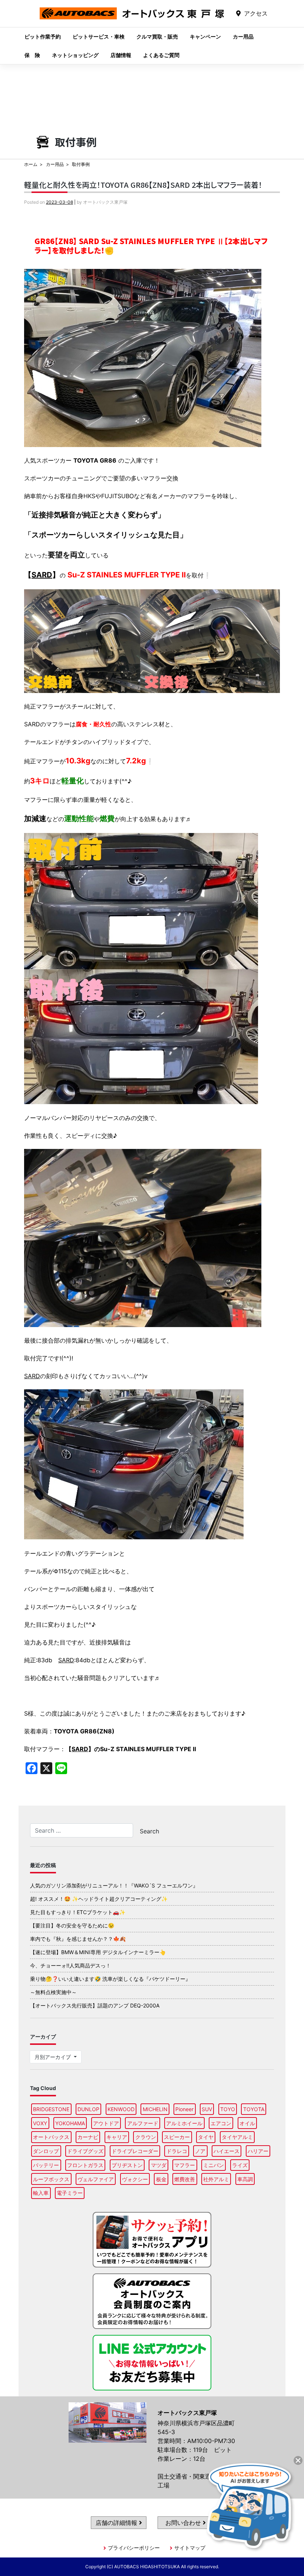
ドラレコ (177, 2151)
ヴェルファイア (96, 2179)
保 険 (32, 55)
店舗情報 (121, 55)
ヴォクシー (135, 2179)
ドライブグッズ (85, 2151)
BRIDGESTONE (51, 2109)
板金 (161, 2179)
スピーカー (177, 2137)
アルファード (143, 2123)
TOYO (228, 2109)
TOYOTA (254, 2109)
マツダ (159, 2165)
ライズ (240, 2165)
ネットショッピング (75, 55)
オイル (247, 2123)
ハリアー (258, 2151)
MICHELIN (155, 2109)
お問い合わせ (184, 2523)
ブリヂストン (127, 2165)
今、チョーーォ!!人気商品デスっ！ (70, 1965)
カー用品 (243, 36)
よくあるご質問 (161, 55)
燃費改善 (185, 2179)
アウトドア (106, 2123)
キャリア (117, 2137)
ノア (200, 2151)
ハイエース (227, 2151)
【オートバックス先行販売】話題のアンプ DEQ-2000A (95, 2005)
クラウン (146, 2137)
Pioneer (184, 2109)
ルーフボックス (51, 2179)
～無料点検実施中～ (53, 1992)
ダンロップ (46, 2151)
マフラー (185, 2165)
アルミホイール (184, 2123)
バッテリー (46, 2165)
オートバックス (51, 2137)
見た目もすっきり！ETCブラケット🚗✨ (78, 1912)
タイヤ (206, 2137)
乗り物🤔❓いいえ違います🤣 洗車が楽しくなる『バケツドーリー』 (110, 1979)
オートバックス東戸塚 (132, 19)
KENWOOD (121, 2109)
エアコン (221, 2123)
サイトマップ (190, 2548)
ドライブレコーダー (135, 2151)
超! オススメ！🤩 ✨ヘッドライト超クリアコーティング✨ (99, 1899)
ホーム (31, 164)
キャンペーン (205, 36)
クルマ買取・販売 (157, 36)
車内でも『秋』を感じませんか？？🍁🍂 (78, 1939)
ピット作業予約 (43, 36)
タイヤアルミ (237, 2137)
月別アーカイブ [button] (53, 2057)
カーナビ (88, 2137)
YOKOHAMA (70, 2123)
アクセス (256, 13)
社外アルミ (216, 2179)
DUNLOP (88, 2109)
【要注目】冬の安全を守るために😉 (72, 1925)
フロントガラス (85, 2165)
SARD (42, 575)
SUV (207, 2109)
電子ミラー (70, 2193)
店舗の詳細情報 (117, 2523)
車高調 (245, 2179)
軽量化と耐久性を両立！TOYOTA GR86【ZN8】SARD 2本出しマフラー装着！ (143, 185)
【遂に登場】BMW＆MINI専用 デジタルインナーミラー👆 (98, 1952)
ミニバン (214, 2165)
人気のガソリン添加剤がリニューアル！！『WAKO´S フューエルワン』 (114, 1885)
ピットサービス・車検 (99, 36)
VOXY (40, 2123)
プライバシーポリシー (134, 2548)
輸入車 (41, 2193)
